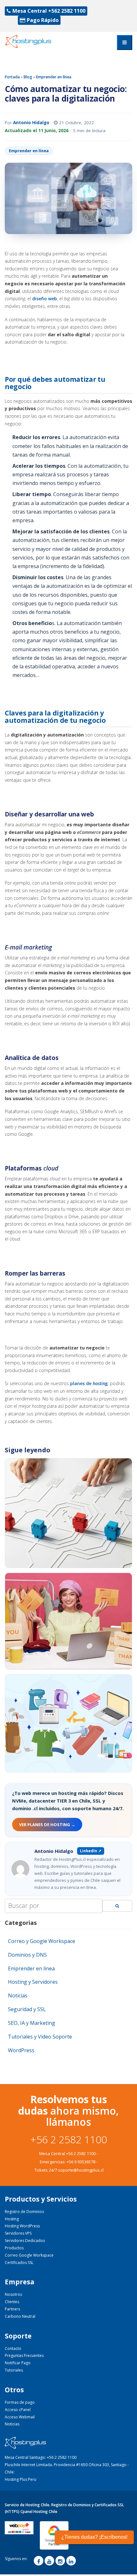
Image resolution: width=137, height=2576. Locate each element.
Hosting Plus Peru (21, 2479)
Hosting (12, 2219)
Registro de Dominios (24, 2212)
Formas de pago (20, 2402)
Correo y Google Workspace (42, 1941)
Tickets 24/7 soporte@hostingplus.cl (68, 2170)
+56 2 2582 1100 (69, 2139)
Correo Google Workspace (29, 2255)
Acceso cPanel (18, 2410)
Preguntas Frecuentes (24, 2355)
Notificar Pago (18, 2363)
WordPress (21, 2050)
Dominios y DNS (27, 1955)
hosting (100, 1383)
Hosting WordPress (22, 2226)
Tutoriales (14, 2370)
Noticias (18, 1996)
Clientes (12, 2302)
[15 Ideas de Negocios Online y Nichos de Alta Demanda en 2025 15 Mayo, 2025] (68, 1723)
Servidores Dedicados (25, 2241)
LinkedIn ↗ (91, 1851)
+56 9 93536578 (81, 2162)
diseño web (45, 299)
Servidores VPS (18, 2233)
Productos (14, 2248)
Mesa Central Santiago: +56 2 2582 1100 (41, 2457)
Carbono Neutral (20, 2316)
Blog (28, 77)
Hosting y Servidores (33, 1982)
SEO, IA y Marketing (32, 2023)
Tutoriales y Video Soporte (40, 2037)
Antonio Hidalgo (31, 123)
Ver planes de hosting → (47, 1825)
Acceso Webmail (20, 2417)
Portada (12, 77)
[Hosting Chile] (34, 42)
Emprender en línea (54, 77)
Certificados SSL (19, 2263)
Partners (12, 2309)
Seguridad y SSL (27, 2009)
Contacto (13, 2348)
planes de (81, 1383)
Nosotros (13, 2294)
